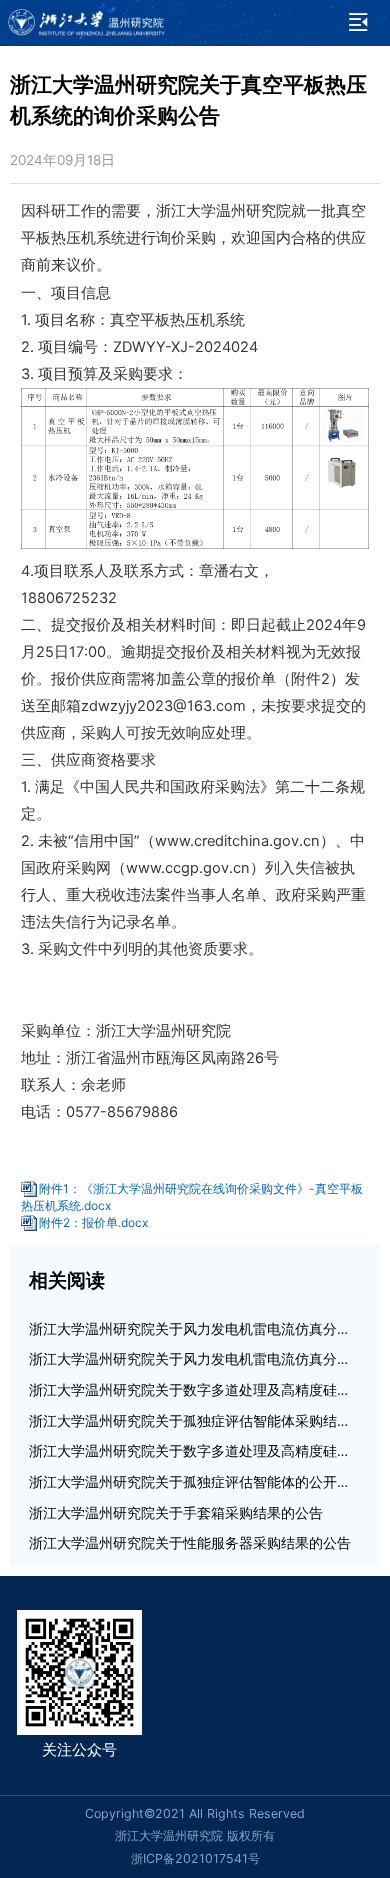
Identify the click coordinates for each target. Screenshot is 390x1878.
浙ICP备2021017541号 (195, 1858)
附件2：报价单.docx (93, 1222)
